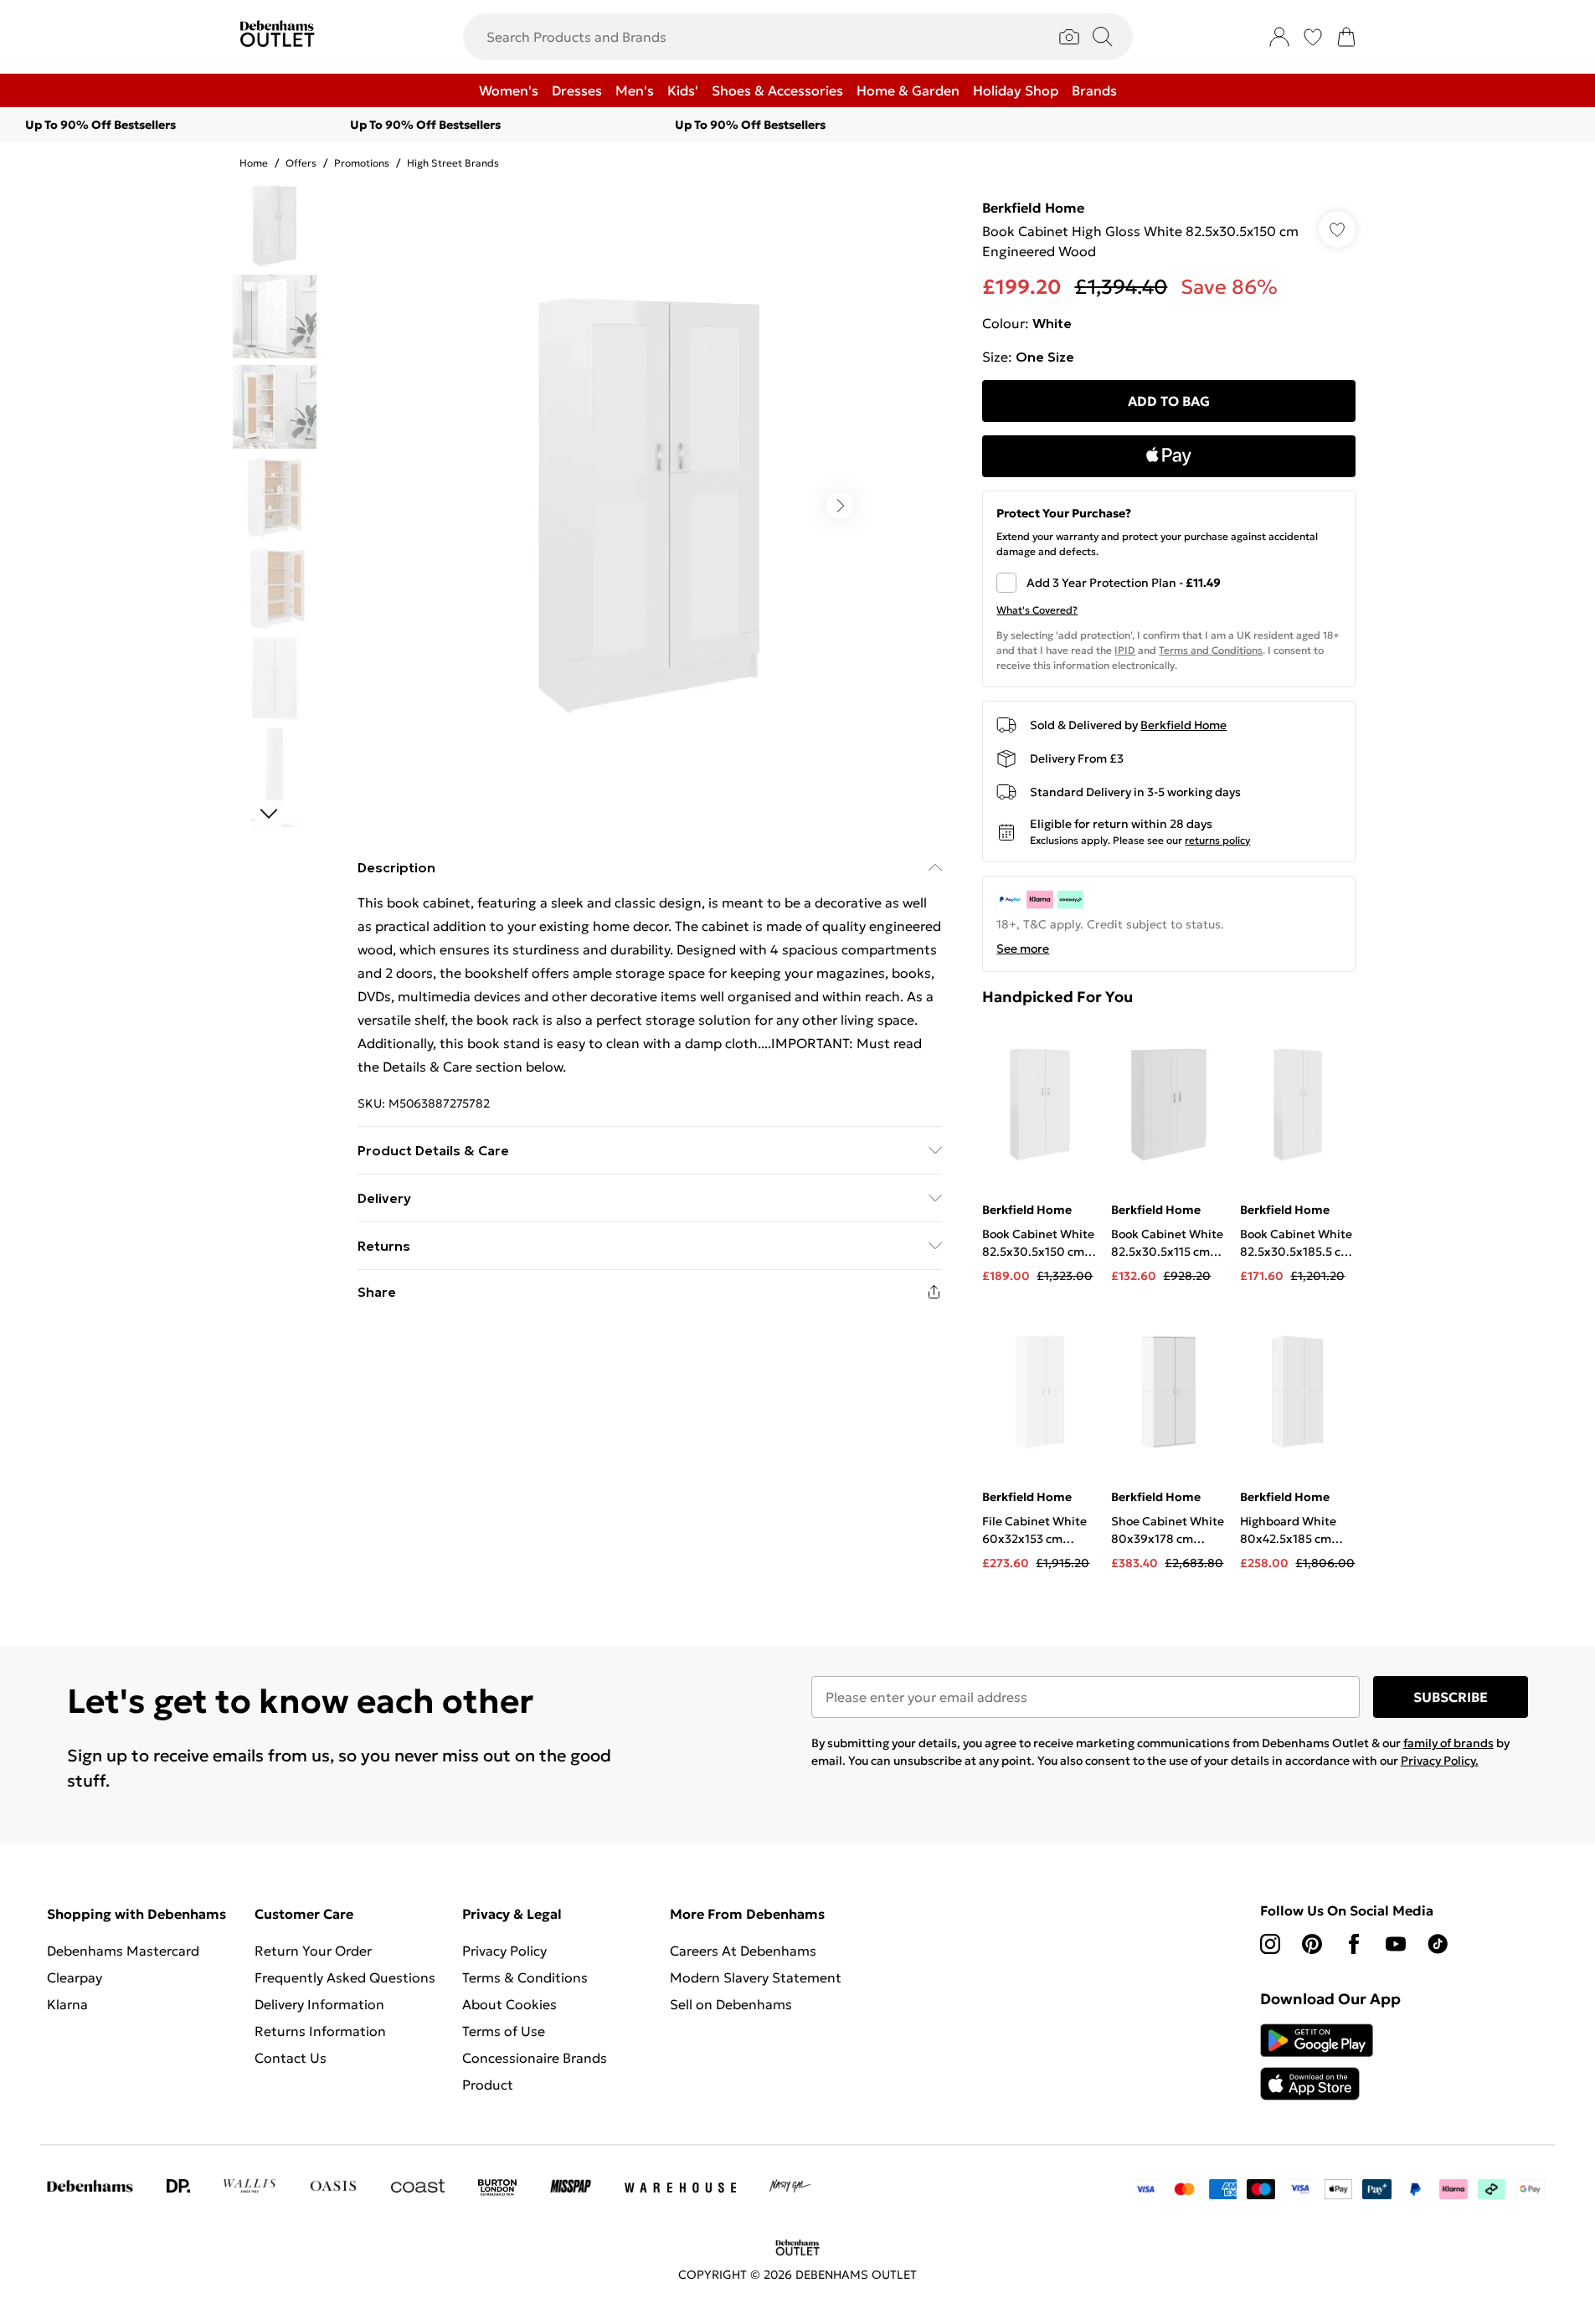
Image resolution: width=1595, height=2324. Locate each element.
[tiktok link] (1438, 1944)
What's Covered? (1037, 610)
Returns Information (320, 2031)
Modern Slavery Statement (756, 1977)
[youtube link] (1396, 1944)
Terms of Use (504, 2031)
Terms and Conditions (1211, 650)
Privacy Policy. (1440, 1761)
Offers (301, 163)
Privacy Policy (504, 1951)
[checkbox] (1169, 583)
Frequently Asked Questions (345, 1977)
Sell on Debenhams (731, 2004)
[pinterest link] (1312, 1944)
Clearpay (75, 1977)
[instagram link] (1270, 1944)
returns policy (1217, 840)
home (254, 163)
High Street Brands (453, 163)
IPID (1125, 650)
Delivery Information (319, 2004)
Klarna (67, 2004)
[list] (649, 506)
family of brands (1448, 1743)
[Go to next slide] (840, 506)
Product (488, 2085)
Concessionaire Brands (535, 2058)
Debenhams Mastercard (123, 1951)
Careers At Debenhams (743, 1951)
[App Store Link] (1317, 2062)
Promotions (362, 163)
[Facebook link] (1354, 1944)
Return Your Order (313, 1951)
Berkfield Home (1033, 208)
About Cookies (509, 2004)
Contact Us (291, 2058)
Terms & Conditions (525, 1977)
